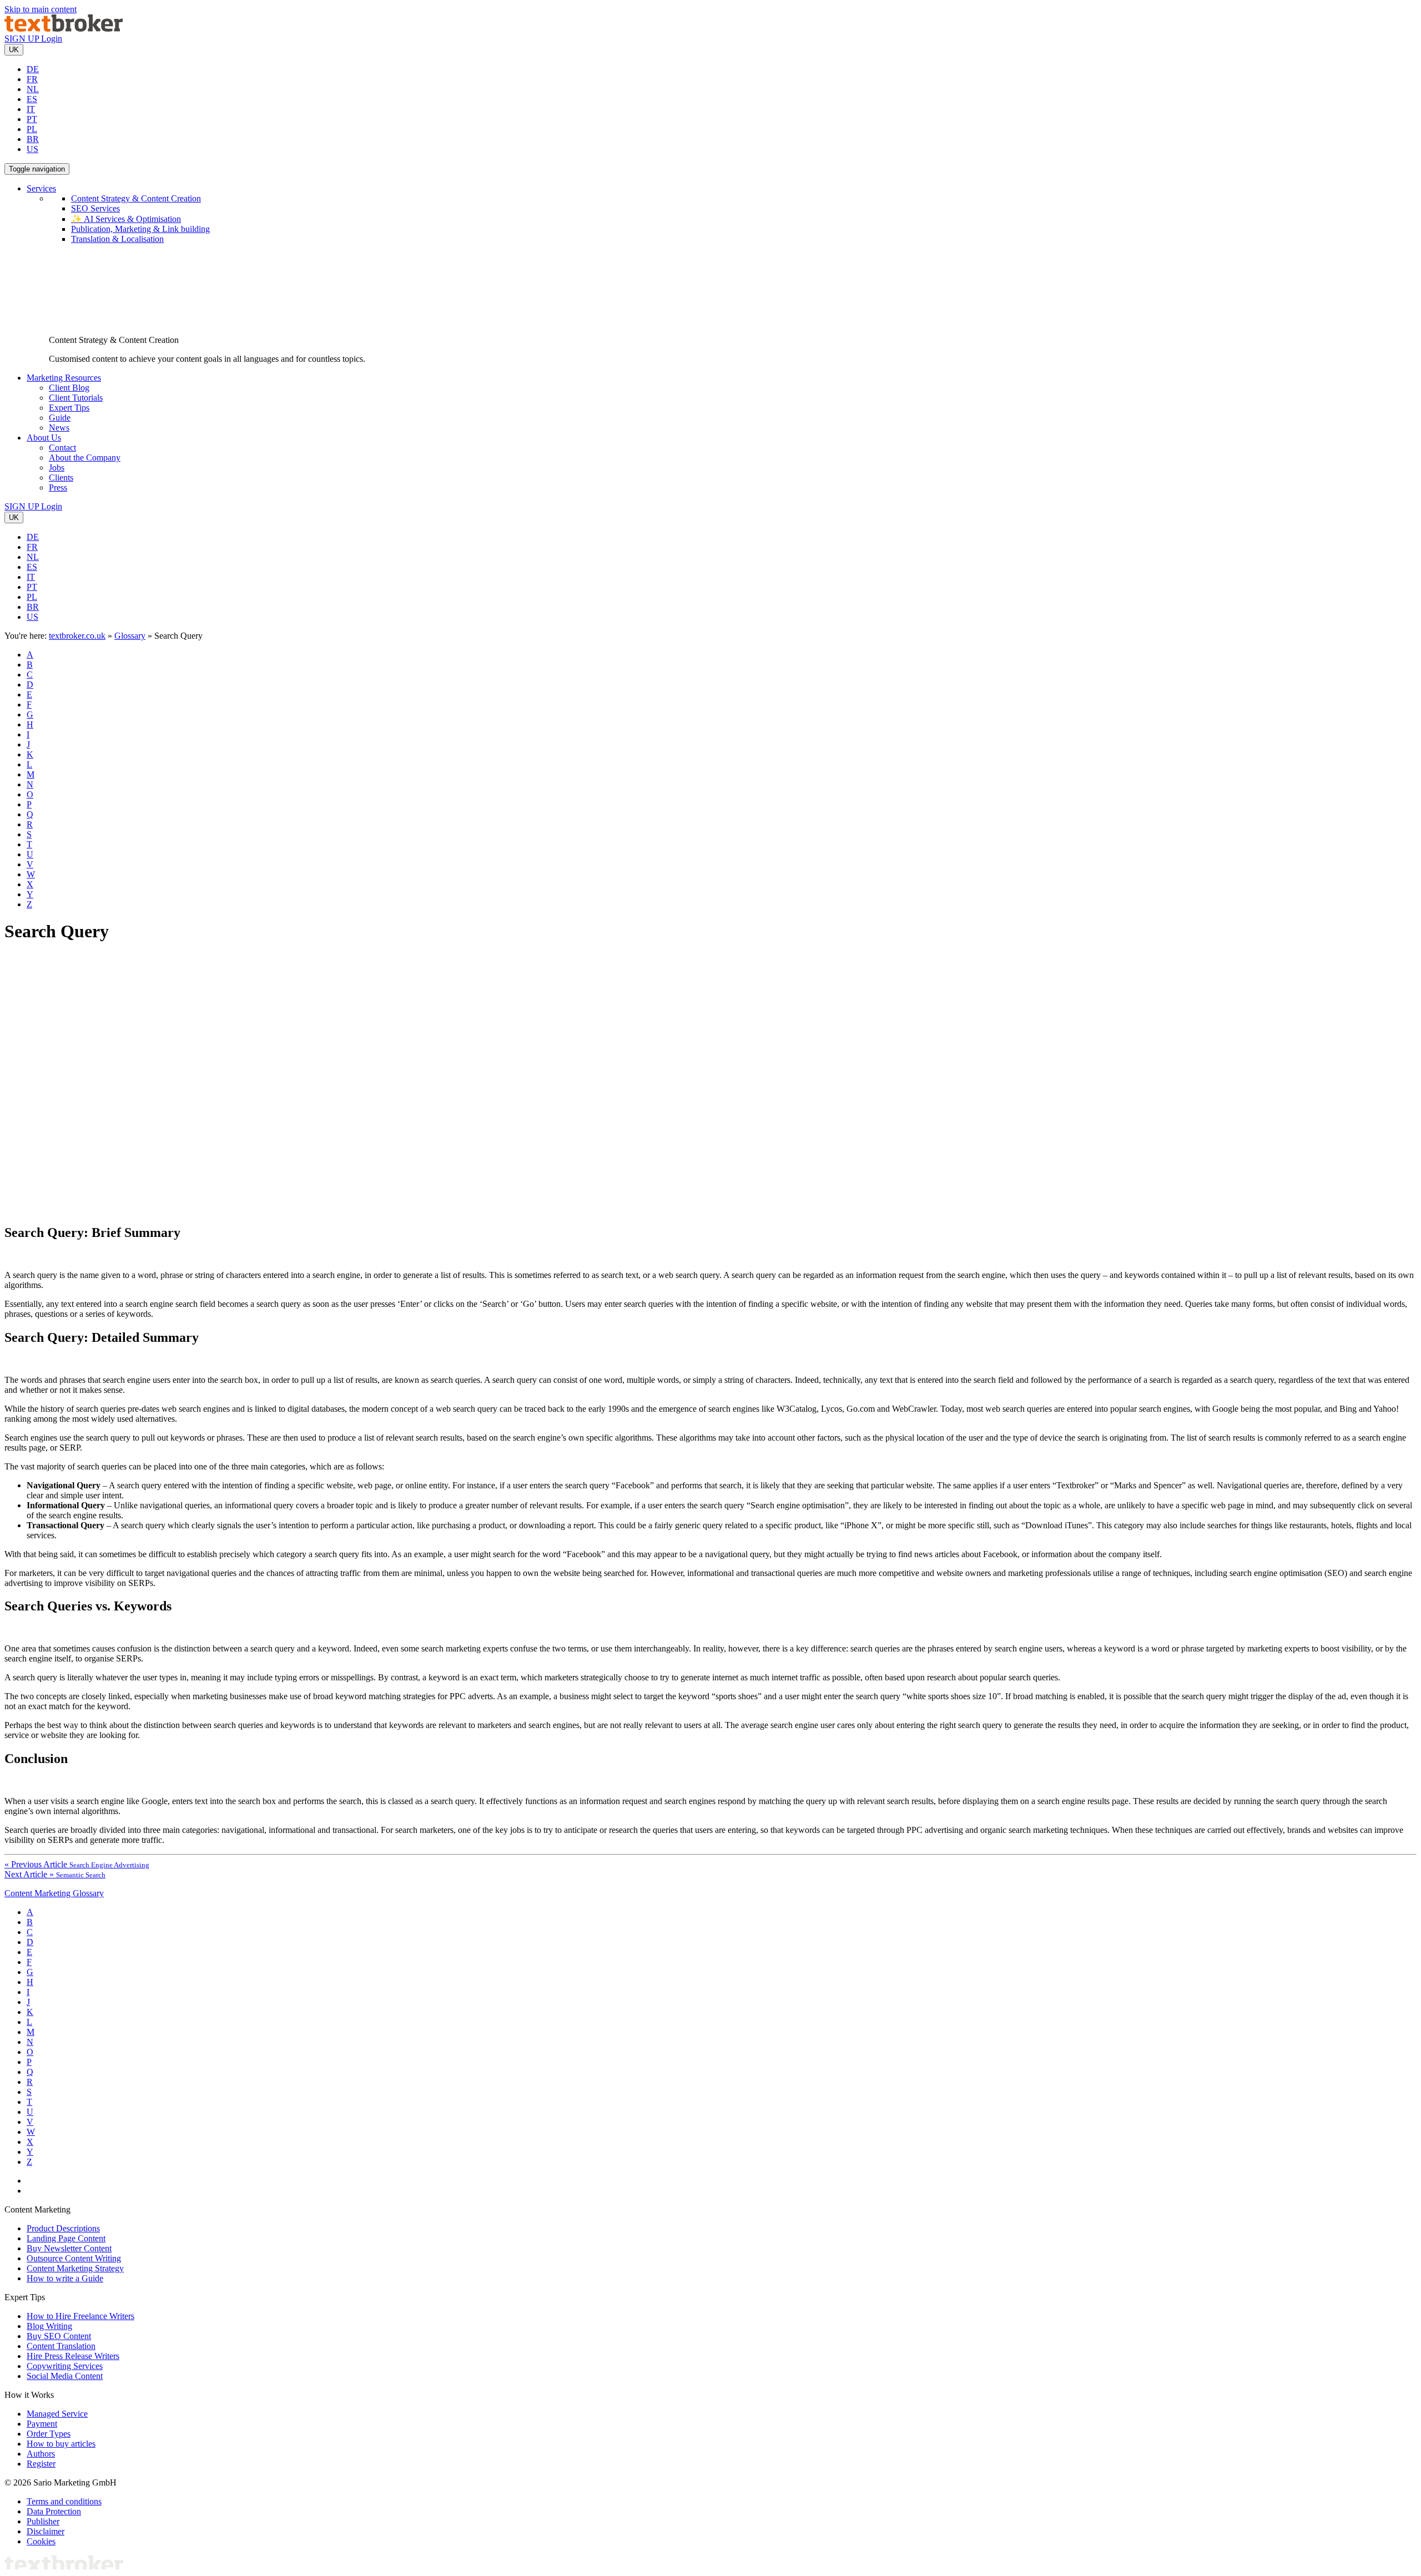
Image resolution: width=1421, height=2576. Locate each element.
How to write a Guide (65, 2278)
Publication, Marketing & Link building (140, 229)
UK (14, 50)
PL (32, 129)
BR (33, 139)
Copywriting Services (65, 2366)
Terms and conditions (64, 2501)
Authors (41, 2454)
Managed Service (57, 2414)
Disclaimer (46, 2531)
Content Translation (61, 2346)
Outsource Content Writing (74, 2258)
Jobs (57, 468)
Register (41, 2464)
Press (58, 488)
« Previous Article (77, 1864)
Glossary (130, 636)
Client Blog (69, 388)
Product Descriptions (63, 2228)
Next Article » (55, 1874)
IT (31, 109)
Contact (62, 448)
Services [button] (41, 188)
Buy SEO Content (59, 2336)
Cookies (41, 2541)
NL (33, 89)
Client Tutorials (76, 398)
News (59, 428)
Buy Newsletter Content (69, 2248)
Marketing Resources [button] (64, 378)
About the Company (85, 458)
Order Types (49, 2434)
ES (32, 99)
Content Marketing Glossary (54, 1893)
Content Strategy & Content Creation (136, 198)
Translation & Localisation (117, 239)
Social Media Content (65, 2376)
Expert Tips (69, 408)
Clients (61, 478)
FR (32, 79)
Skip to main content (41, 9)
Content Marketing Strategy (75, 2268)
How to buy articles (61, 2444)
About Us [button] (44, 438)
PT (32, 119)
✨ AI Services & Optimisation (126, 219)
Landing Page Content (66, 2238)
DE (33, 69)
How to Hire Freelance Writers (80, 2316)
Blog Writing (49, 2326)
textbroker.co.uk (77, 636)
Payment (42, 2424)
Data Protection (54, 2511)
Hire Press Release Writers (73, 2356)
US (32, 149)
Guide (60, 418)
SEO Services (95, 208)
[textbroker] (64, 29)
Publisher (43, 2521)
